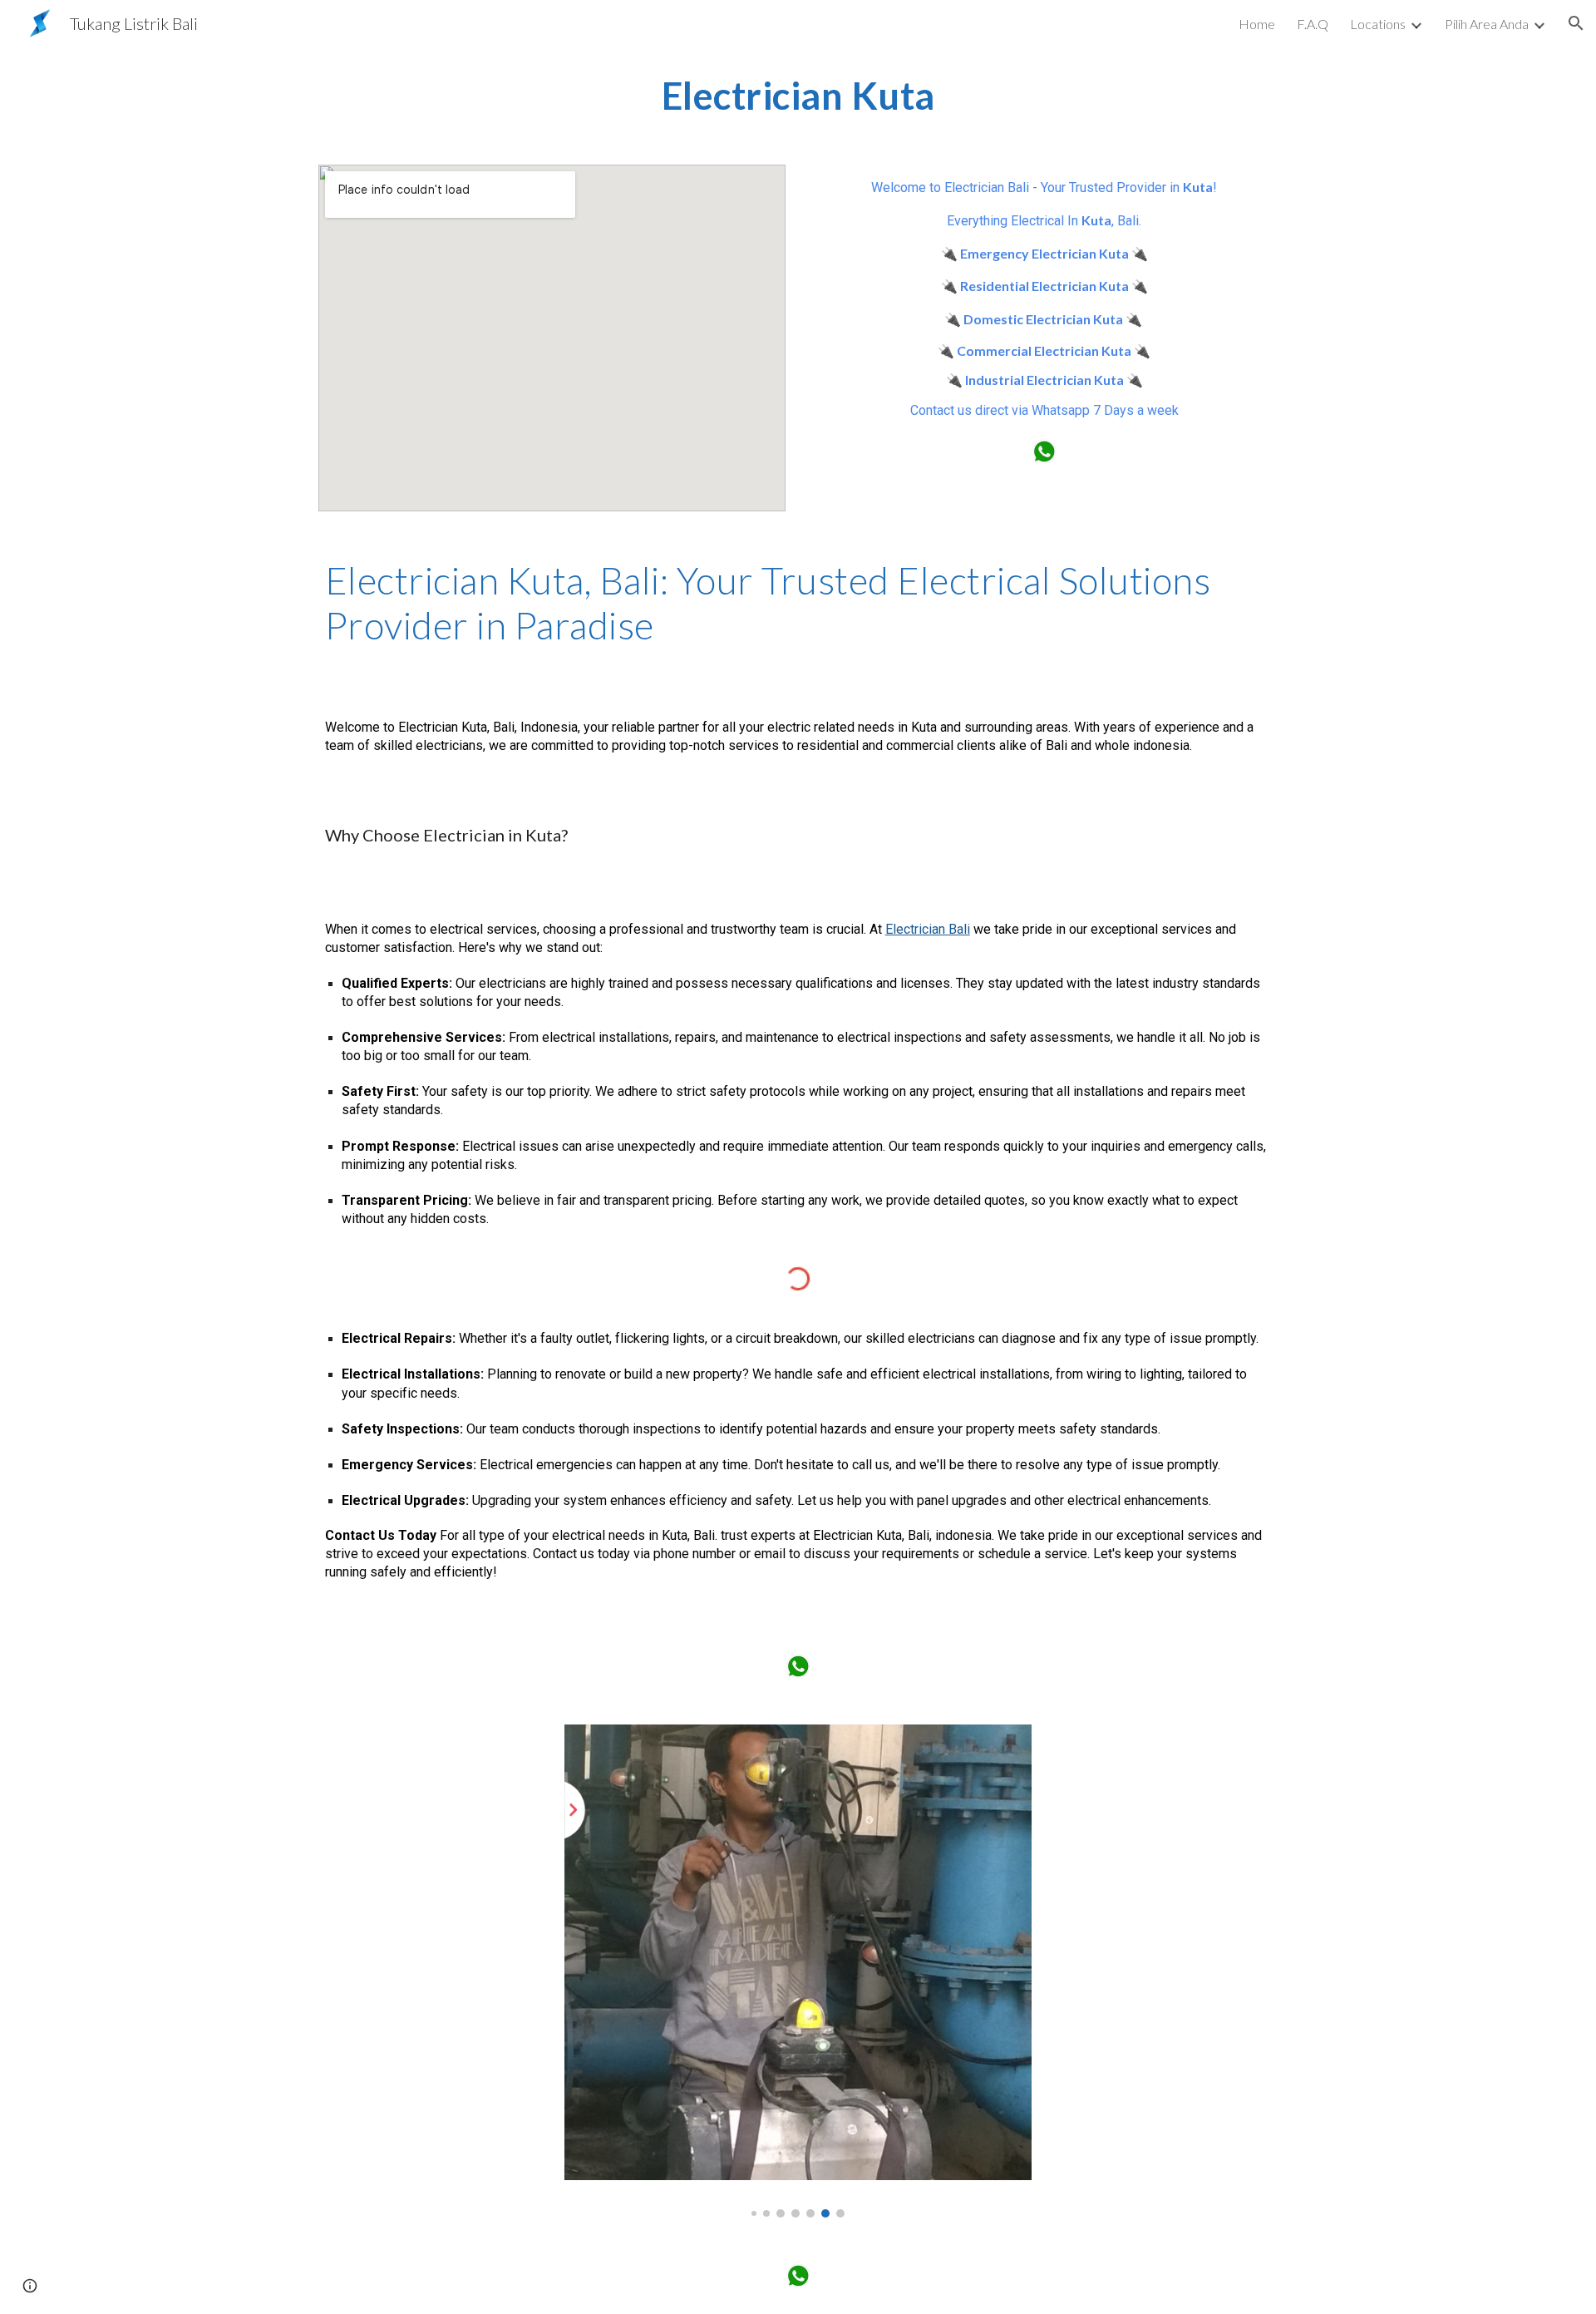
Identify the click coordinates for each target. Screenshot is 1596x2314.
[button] (1576, 23)
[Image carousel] (798, 1971)
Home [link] (1257, 24)
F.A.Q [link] (1313, 24)
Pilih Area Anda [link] (1487, 24)
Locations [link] (1378, 24)
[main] (798, 96)
